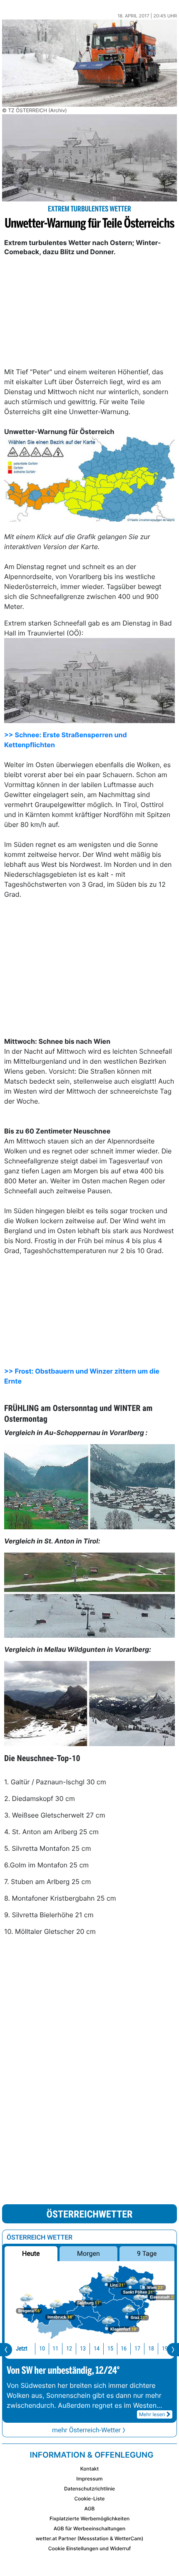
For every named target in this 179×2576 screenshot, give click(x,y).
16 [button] (124, 2349)
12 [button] (69, 2349)
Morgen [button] (88, 2253)
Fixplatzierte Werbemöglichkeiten (89, 2518)
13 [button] (83, 2349)
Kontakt (89, 2469)
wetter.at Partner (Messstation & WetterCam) (90, 2538)
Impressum (89, 2479)
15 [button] (110, 2349)
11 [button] (55, 2349)
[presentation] (6, 2350)
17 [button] (137, 2349)
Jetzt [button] (22, 2349)
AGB (90, 2509)
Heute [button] (31, 2253)
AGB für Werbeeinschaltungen (90, 2528)
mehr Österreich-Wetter (86, 2430)
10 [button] (42, 2349)
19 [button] (165, 2349)
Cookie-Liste (89, 2499)
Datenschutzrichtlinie (89, 2489)
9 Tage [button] (147, 2253)
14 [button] (97, 2349)
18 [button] (151, 2349)
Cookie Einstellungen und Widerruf (90, 2548)
